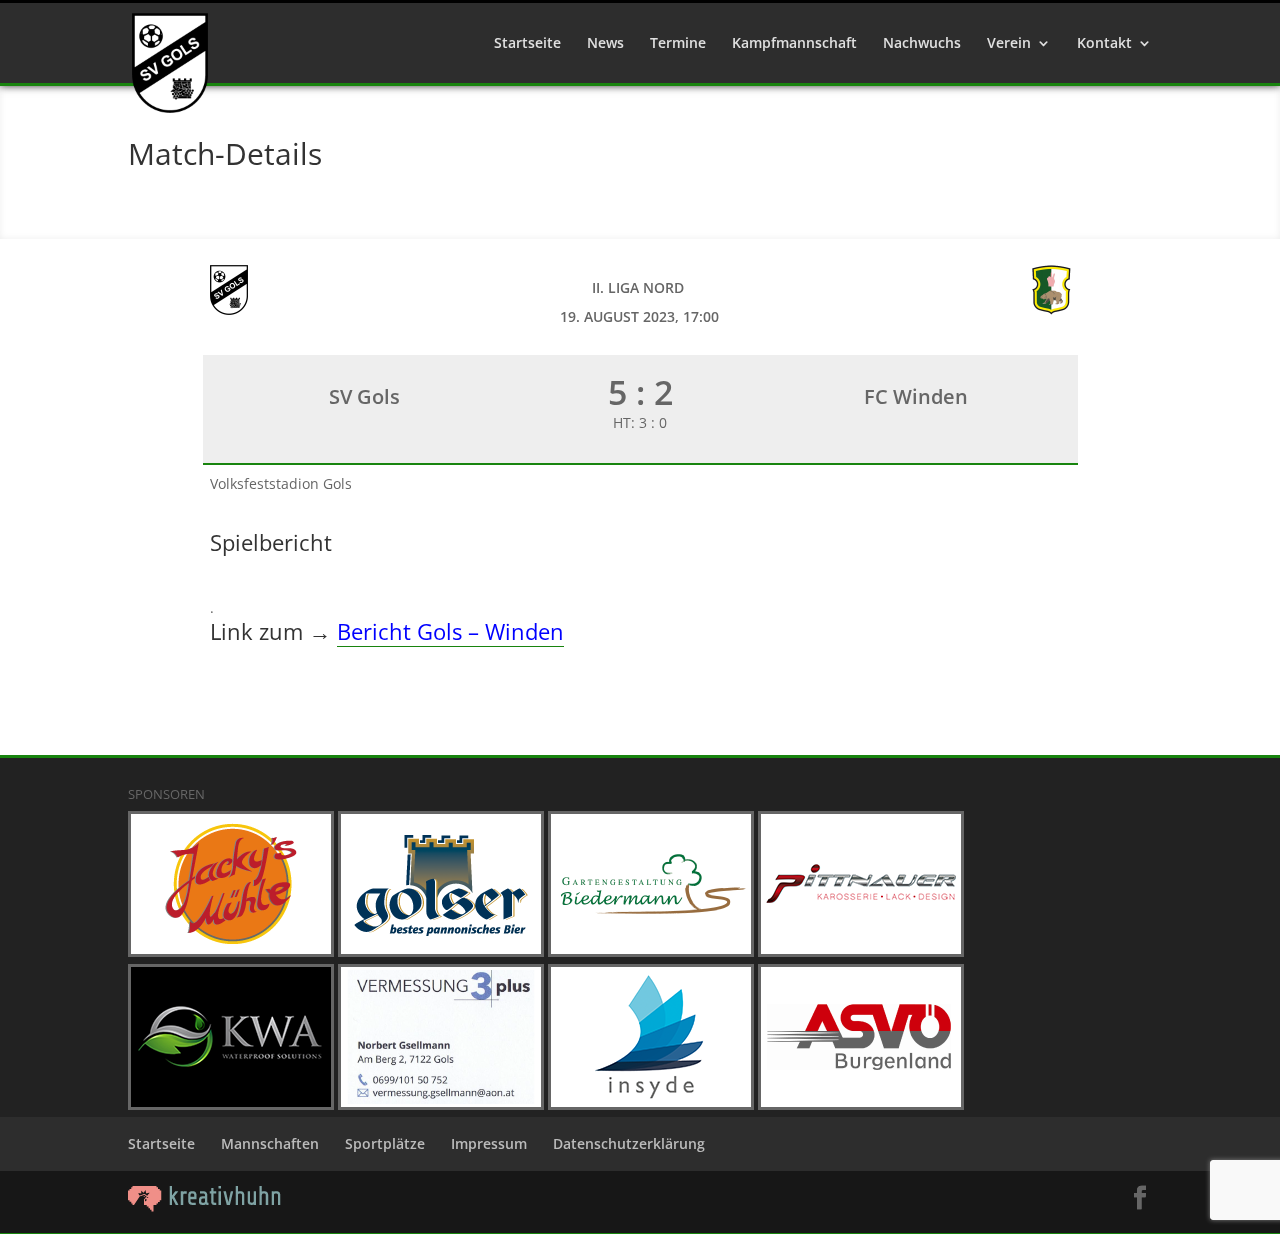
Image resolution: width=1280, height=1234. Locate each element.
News (605, 44)
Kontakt (1104, 44)
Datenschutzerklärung (629, 1143)
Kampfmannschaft (794, 44)
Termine (678, 44)
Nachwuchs (922, 44)
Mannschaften (270, 1143)
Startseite (527, 44)
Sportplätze (385, 1143)
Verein (1009, 44)
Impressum (489, 1143)
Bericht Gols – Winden (450, 631)
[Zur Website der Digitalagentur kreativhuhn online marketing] (205, 1206)
